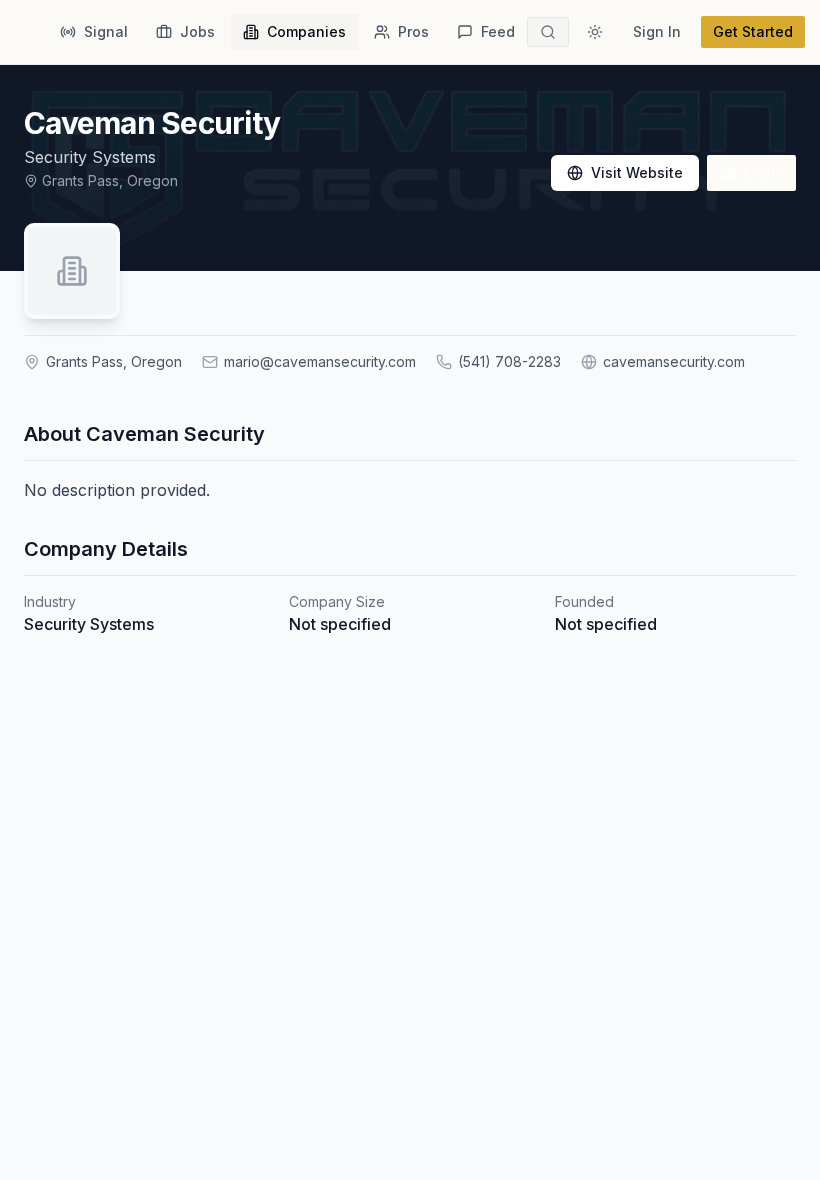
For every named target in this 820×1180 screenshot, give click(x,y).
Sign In (657, 31)
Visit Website (637, 172)
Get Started (753, 31)
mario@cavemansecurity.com (320, 361)
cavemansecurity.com (674, 361)
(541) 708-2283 (509, 361)
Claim (763, 172)
